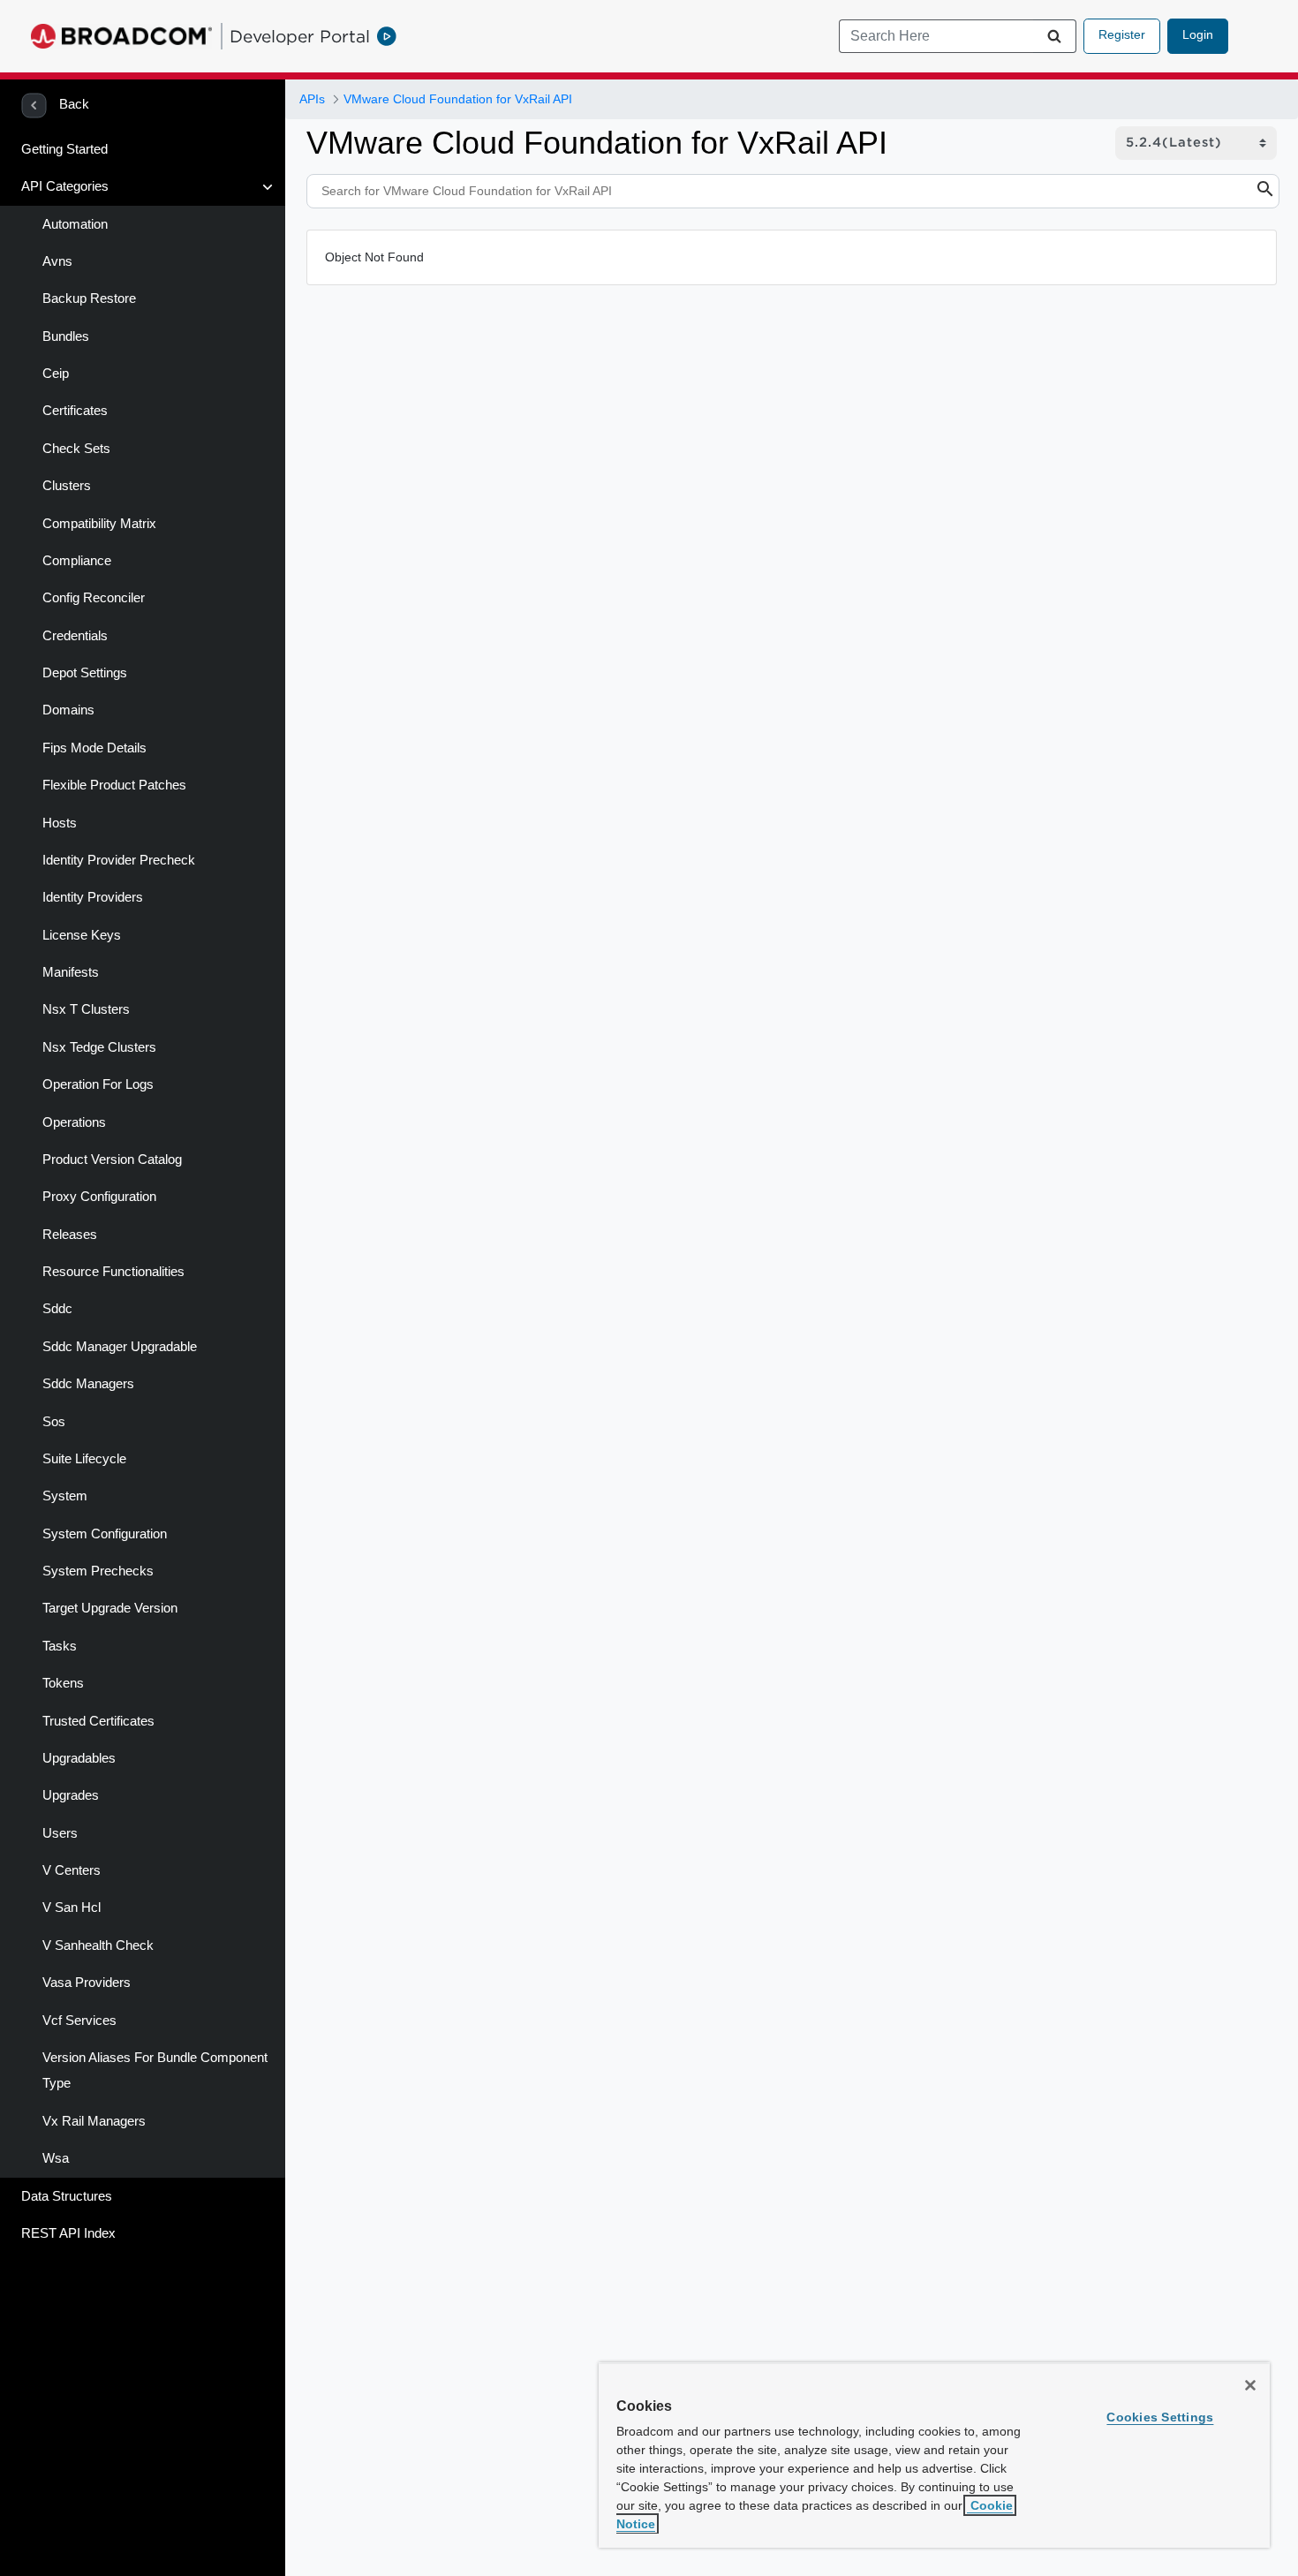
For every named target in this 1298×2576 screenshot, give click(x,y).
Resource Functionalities (113, 1272)
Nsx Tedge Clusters (99, 1047)
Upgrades (71, 1795)
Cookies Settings (1160, 2417)
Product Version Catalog (112, 1160)
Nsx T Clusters (86, 1009)
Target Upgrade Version (110, 1608)
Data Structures (67, 2196)
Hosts (60, 823)
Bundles (66, 336)
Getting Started (64, 149)
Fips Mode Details (94, 748)
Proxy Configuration (99, 1197)
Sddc (57, 1309)
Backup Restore (89, 298)
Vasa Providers (87, 1983)
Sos (54, 1422)
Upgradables (79, 1758)
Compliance (77, 561)
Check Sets (76, 449)
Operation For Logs (98, 1084)
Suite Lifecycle (84, 1459)
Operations (74, 1122)
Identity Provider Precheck (119, 860)
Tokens (63, 1683)
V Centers (72, 1870)
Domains (68, 710)
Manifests (71, 972)
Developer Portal (300, 36)
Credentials (75, 636)
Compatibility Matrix (99, 524)
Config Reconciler (94, 598)
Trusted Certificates (98, 1721)
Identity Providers (93, 897)
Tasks (60, 1646)
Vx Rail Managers (94, 2121)
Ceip (56, 374)
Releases (70, 1235)
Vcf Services (79, 2021)
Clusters (67, 486)
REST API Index (68, 2233)
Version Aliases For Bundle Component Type (155, 2071)
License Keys (82, 935)
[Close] (1250, 2385)
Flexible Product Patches (114, 785)
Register (1122, 34)
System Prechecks (98, 1571)
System (65, 1496)
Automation (75, 224)
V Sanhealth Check (98, 1945)
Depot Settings (85, 673)
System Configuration (105, 1534)
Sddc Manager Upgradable (120, 1347)
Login (1198, 34)
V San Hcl (72, 1907)
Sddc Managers (88, 1384)
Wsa (56, 2158)
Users (60, 1833)
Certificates (75, 411)
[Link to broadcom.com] (121, 36)
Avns (57, 261)
